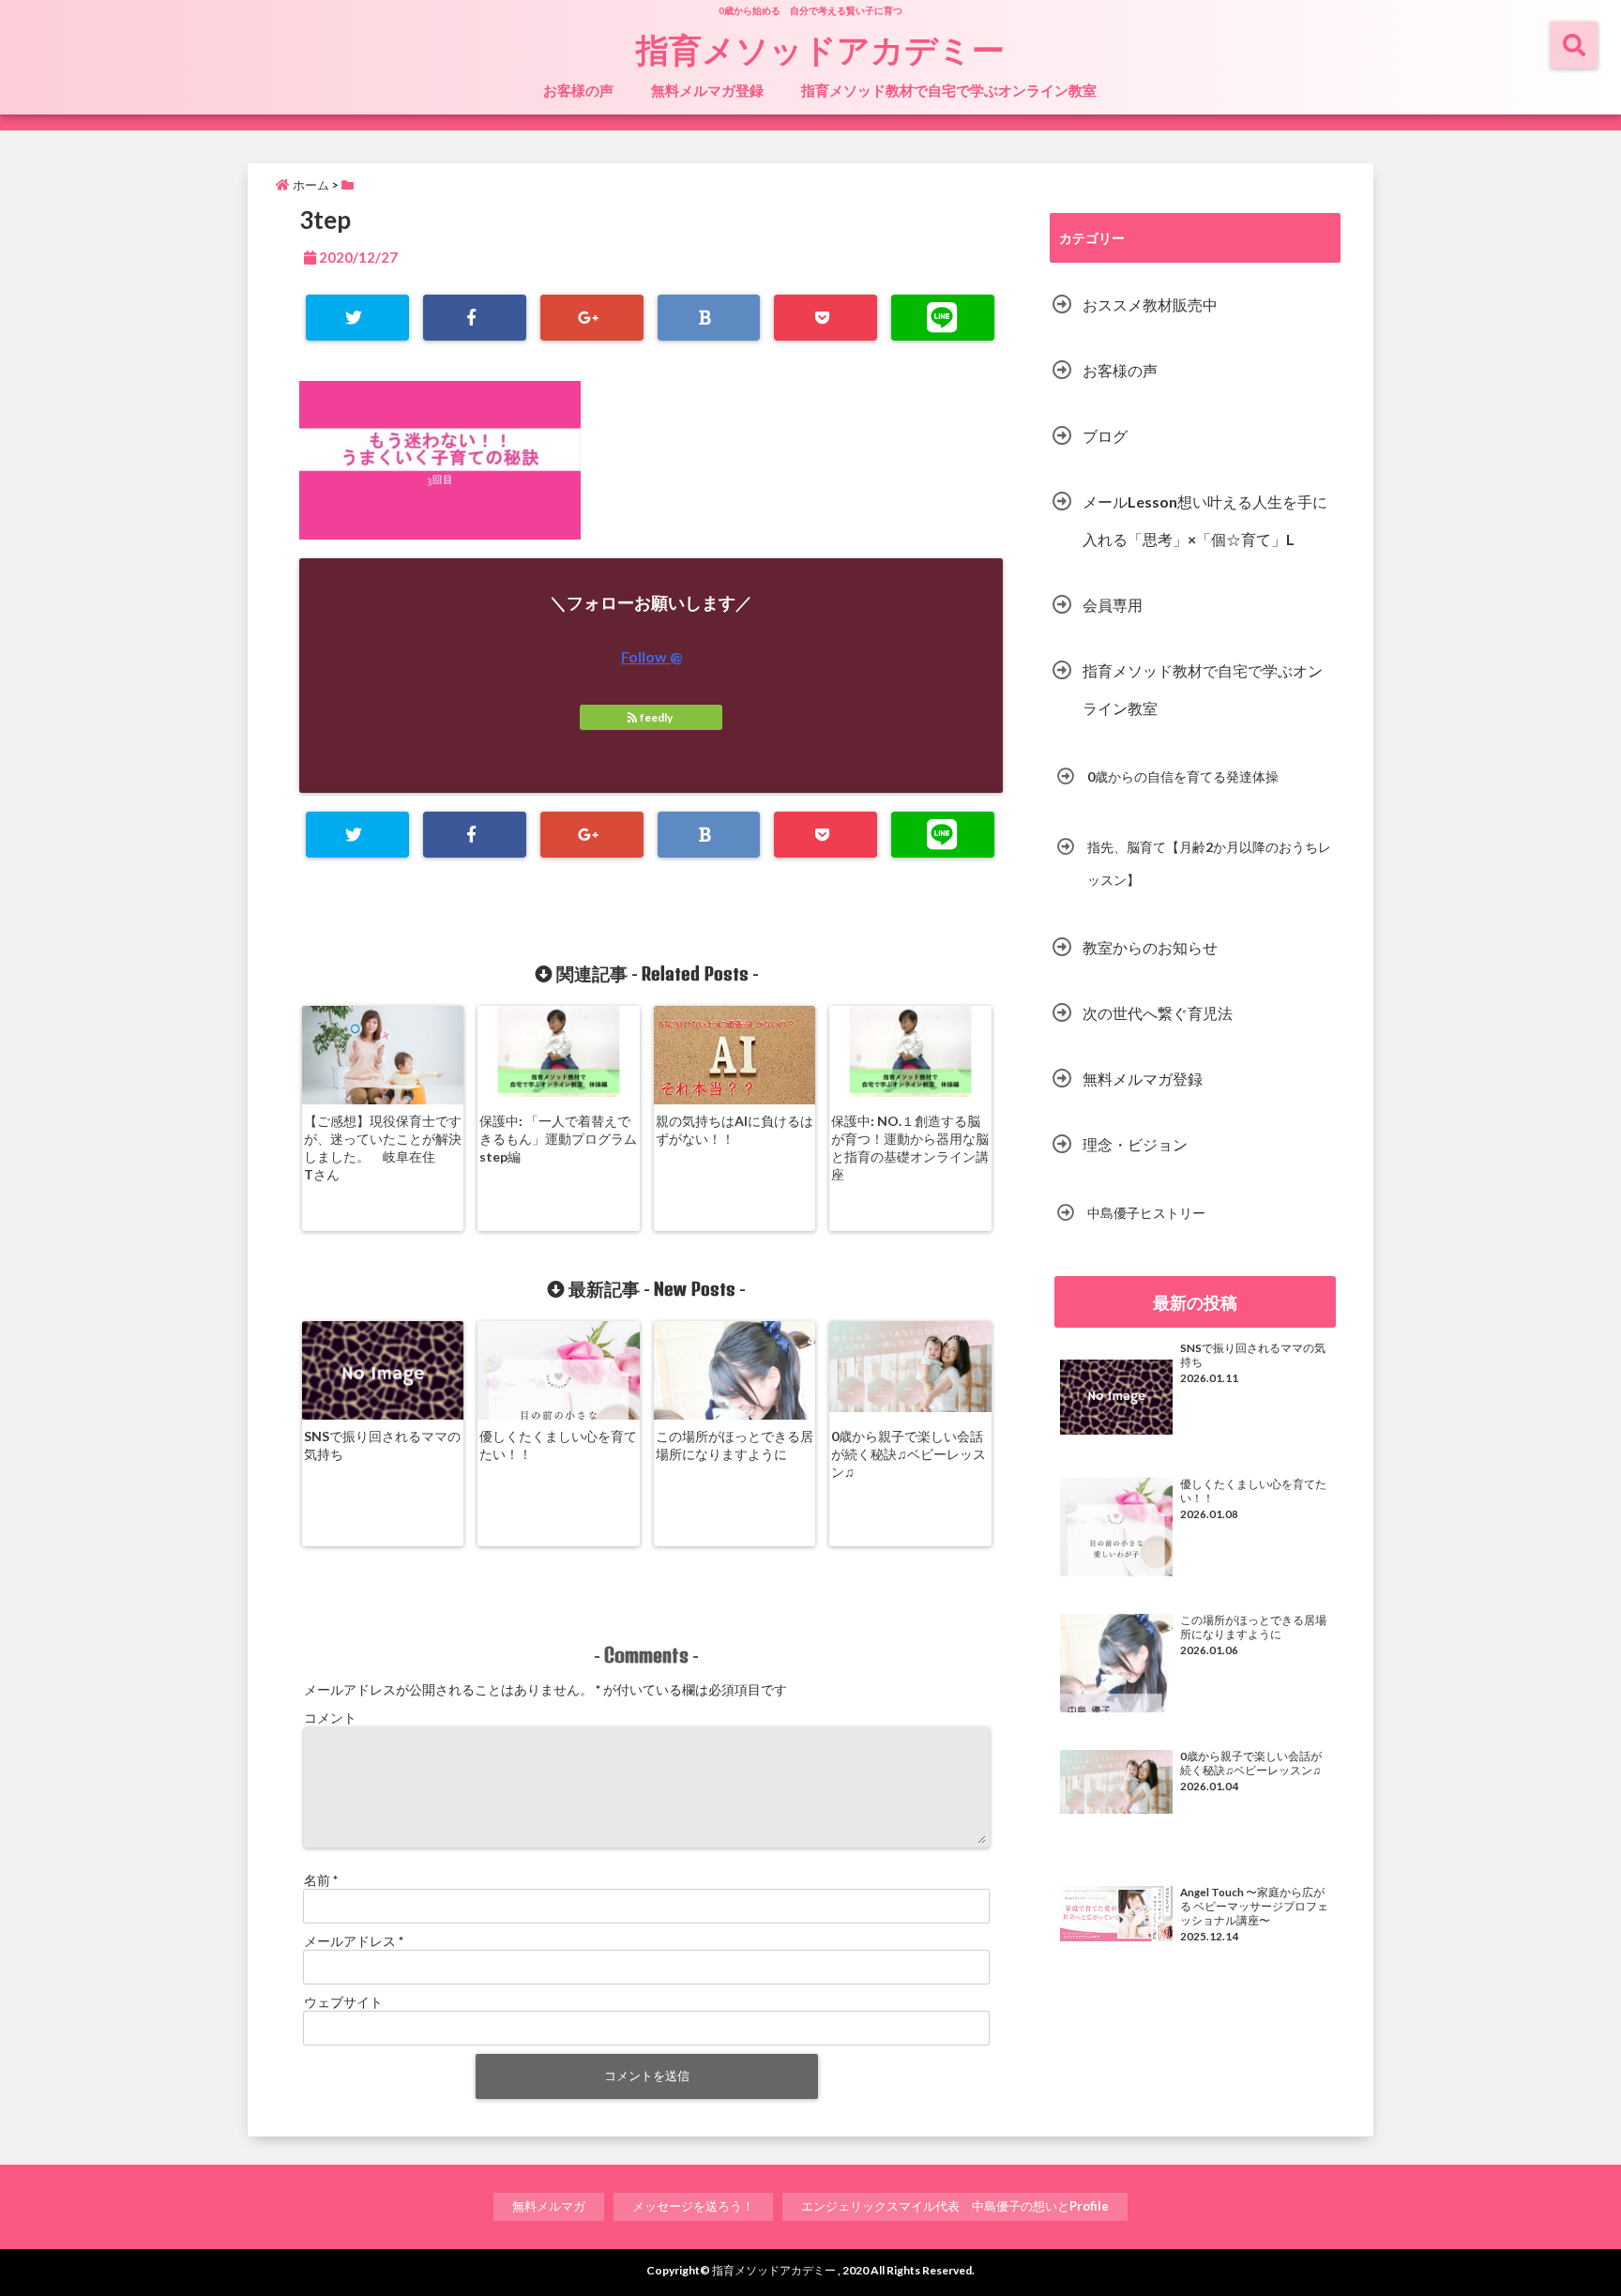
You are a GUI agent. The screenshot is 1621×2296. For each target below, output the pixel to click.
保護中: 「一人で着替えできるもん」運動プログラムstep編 (558, 1139)
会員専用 (1113, 605)
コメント (330, 1718)
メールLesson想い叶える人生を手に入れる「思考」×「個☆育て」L (1205, 520)
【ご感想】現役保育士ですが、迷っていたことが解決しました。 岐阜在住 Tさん (383, 1148)
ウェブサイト (343, 2002)
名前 (321, 1880)
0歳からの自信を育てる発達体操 (1183, 776)
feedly (656, 717)
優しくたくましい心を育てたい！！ (558, 1445)
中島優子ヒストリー (1146, 1213)
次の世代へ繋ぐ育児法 (1158, 1013)
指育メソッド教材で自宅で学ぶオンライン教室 (949, 90)
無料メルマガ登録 (707, 90)
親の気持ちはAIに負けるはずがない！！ (735, 1130)
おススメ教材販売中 (1150, 304)
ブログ (1105, 436)
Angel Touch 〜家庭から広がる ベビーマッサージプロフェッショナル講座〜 (1254, 1906)
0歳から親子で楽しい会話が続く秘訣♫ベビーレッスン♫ (909, 1454)
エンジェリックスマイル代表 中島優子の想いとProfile (955, 2206)
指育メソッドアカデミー (820, 49)
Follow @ (651, 656)
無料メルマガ (549, 2206)
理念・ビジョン (1135, 1144)
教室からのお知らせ (1150, 947)
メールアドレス (354, 1941)
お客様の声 (578, 90)
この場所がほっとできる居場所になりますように (735, 1445)
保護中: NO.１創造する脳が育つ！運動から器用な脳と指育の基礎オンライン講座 (910, 1148)
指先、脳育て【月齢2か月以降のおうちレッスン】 (1209, 863)
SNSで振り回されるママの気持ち (382, 1445)
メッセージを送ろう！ (693, 2206)
